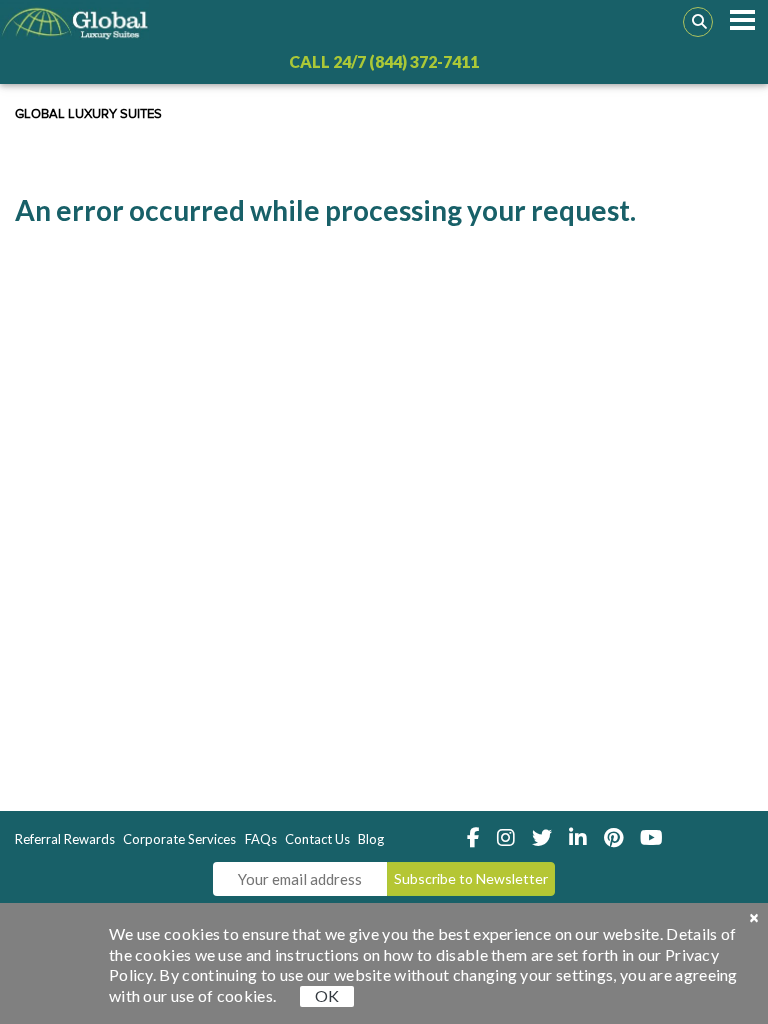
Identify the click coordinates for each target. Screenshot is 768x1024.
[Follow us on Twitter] (547, 838)
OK (327, 995)
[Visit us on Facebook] (479, 838)
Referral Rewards (65, 839)
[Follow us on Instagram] (511, 838)
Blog (371, 839)
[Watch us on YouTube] (655, 838)
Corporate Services (179, 839)
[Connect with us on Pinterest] (619, 838)
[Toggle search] (698, 22)
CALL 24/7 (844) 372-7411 (384, 61)
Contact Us (317, 839)
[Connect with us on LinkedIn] (583, 838)
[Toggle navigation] (742, 20)
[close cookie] (754, 918)
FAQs (261, 839)
